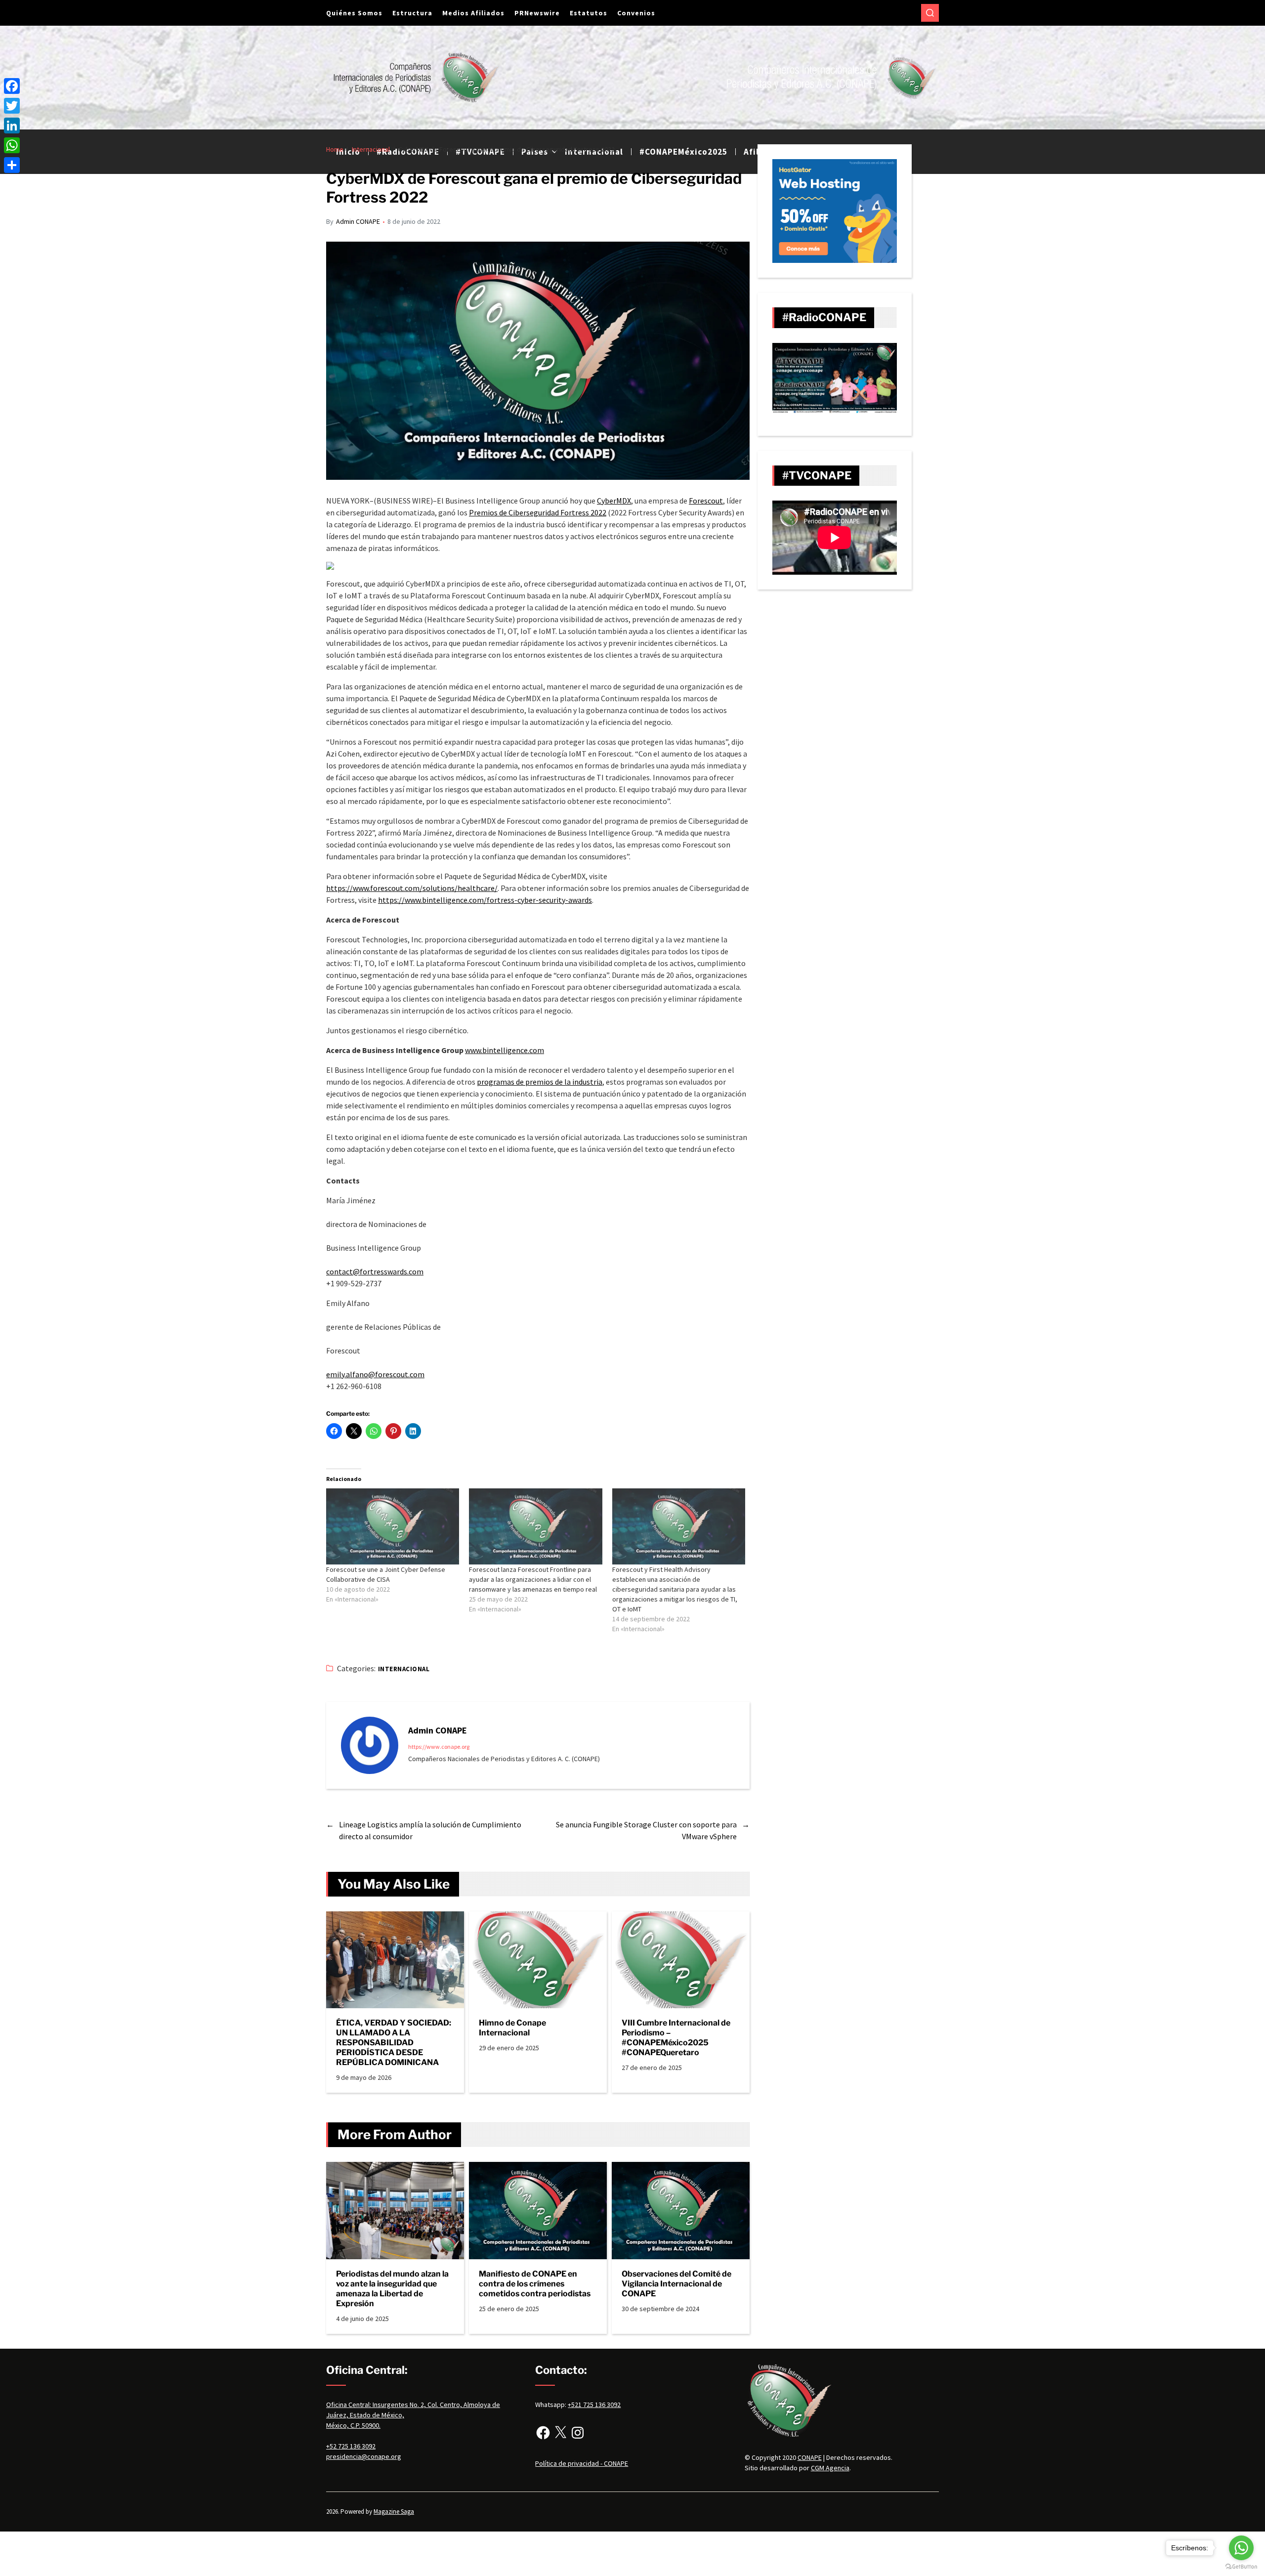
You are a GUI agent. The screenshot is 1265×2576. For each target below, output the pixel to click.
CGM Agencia (830, 2468)
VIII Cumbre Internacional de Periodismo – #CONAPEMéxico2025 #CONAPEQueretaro (676, 2038)
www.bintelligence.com (505, 1050)
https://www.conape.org (439, 1747)
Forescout (706, 501)
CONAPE (810, 2457)
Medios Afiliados (473, 13)
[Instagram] (578, 2433)
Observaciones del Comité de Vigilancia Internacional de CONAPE (676, 2284)
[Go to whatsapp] (1241, 2548)
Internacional (404, 1669)
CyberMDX (614, 501)
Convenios (636, 13)
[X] (560, 2433)
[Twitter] (12, 106)
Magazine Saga (394, 2512)
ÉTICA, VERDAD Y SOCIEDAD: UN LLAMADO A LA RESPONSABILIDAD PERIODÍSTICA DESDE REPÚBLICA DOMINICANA (394, 2043)
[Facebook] (543, 2433)
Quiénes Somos (354, 13)
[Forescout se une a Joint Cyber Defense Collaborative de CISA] (393, 1526)
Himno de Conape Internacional (512, 2028)
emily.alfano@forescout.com (375, 1374)
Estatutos (589, 13)
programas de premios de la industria (540, 1082)
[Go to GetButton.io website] (1241, 2566)
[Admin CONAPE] (370, 1745)
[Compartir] (12, 165)
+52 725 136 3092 (351, 2446)
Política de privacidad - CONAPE (582, 2463)
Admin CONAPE (358, 221)
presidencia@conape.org (364, 2456)
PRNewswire (537, 13)
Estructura (412, 13)
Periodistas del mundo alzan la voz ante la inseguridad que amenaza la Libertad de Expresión (392, 2289)
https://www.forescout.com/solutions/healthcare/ (412, 888)
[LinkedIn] (12, 126)
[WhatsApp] (12, 145)
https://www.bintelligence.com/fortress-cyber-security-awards (485, 900)
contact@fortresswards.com (375, 1271)
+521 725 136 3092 (594, 2405)
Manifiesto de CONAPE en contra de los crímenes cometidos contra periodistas (535, 2284)
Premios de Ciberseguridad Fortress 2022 (538, 512)
